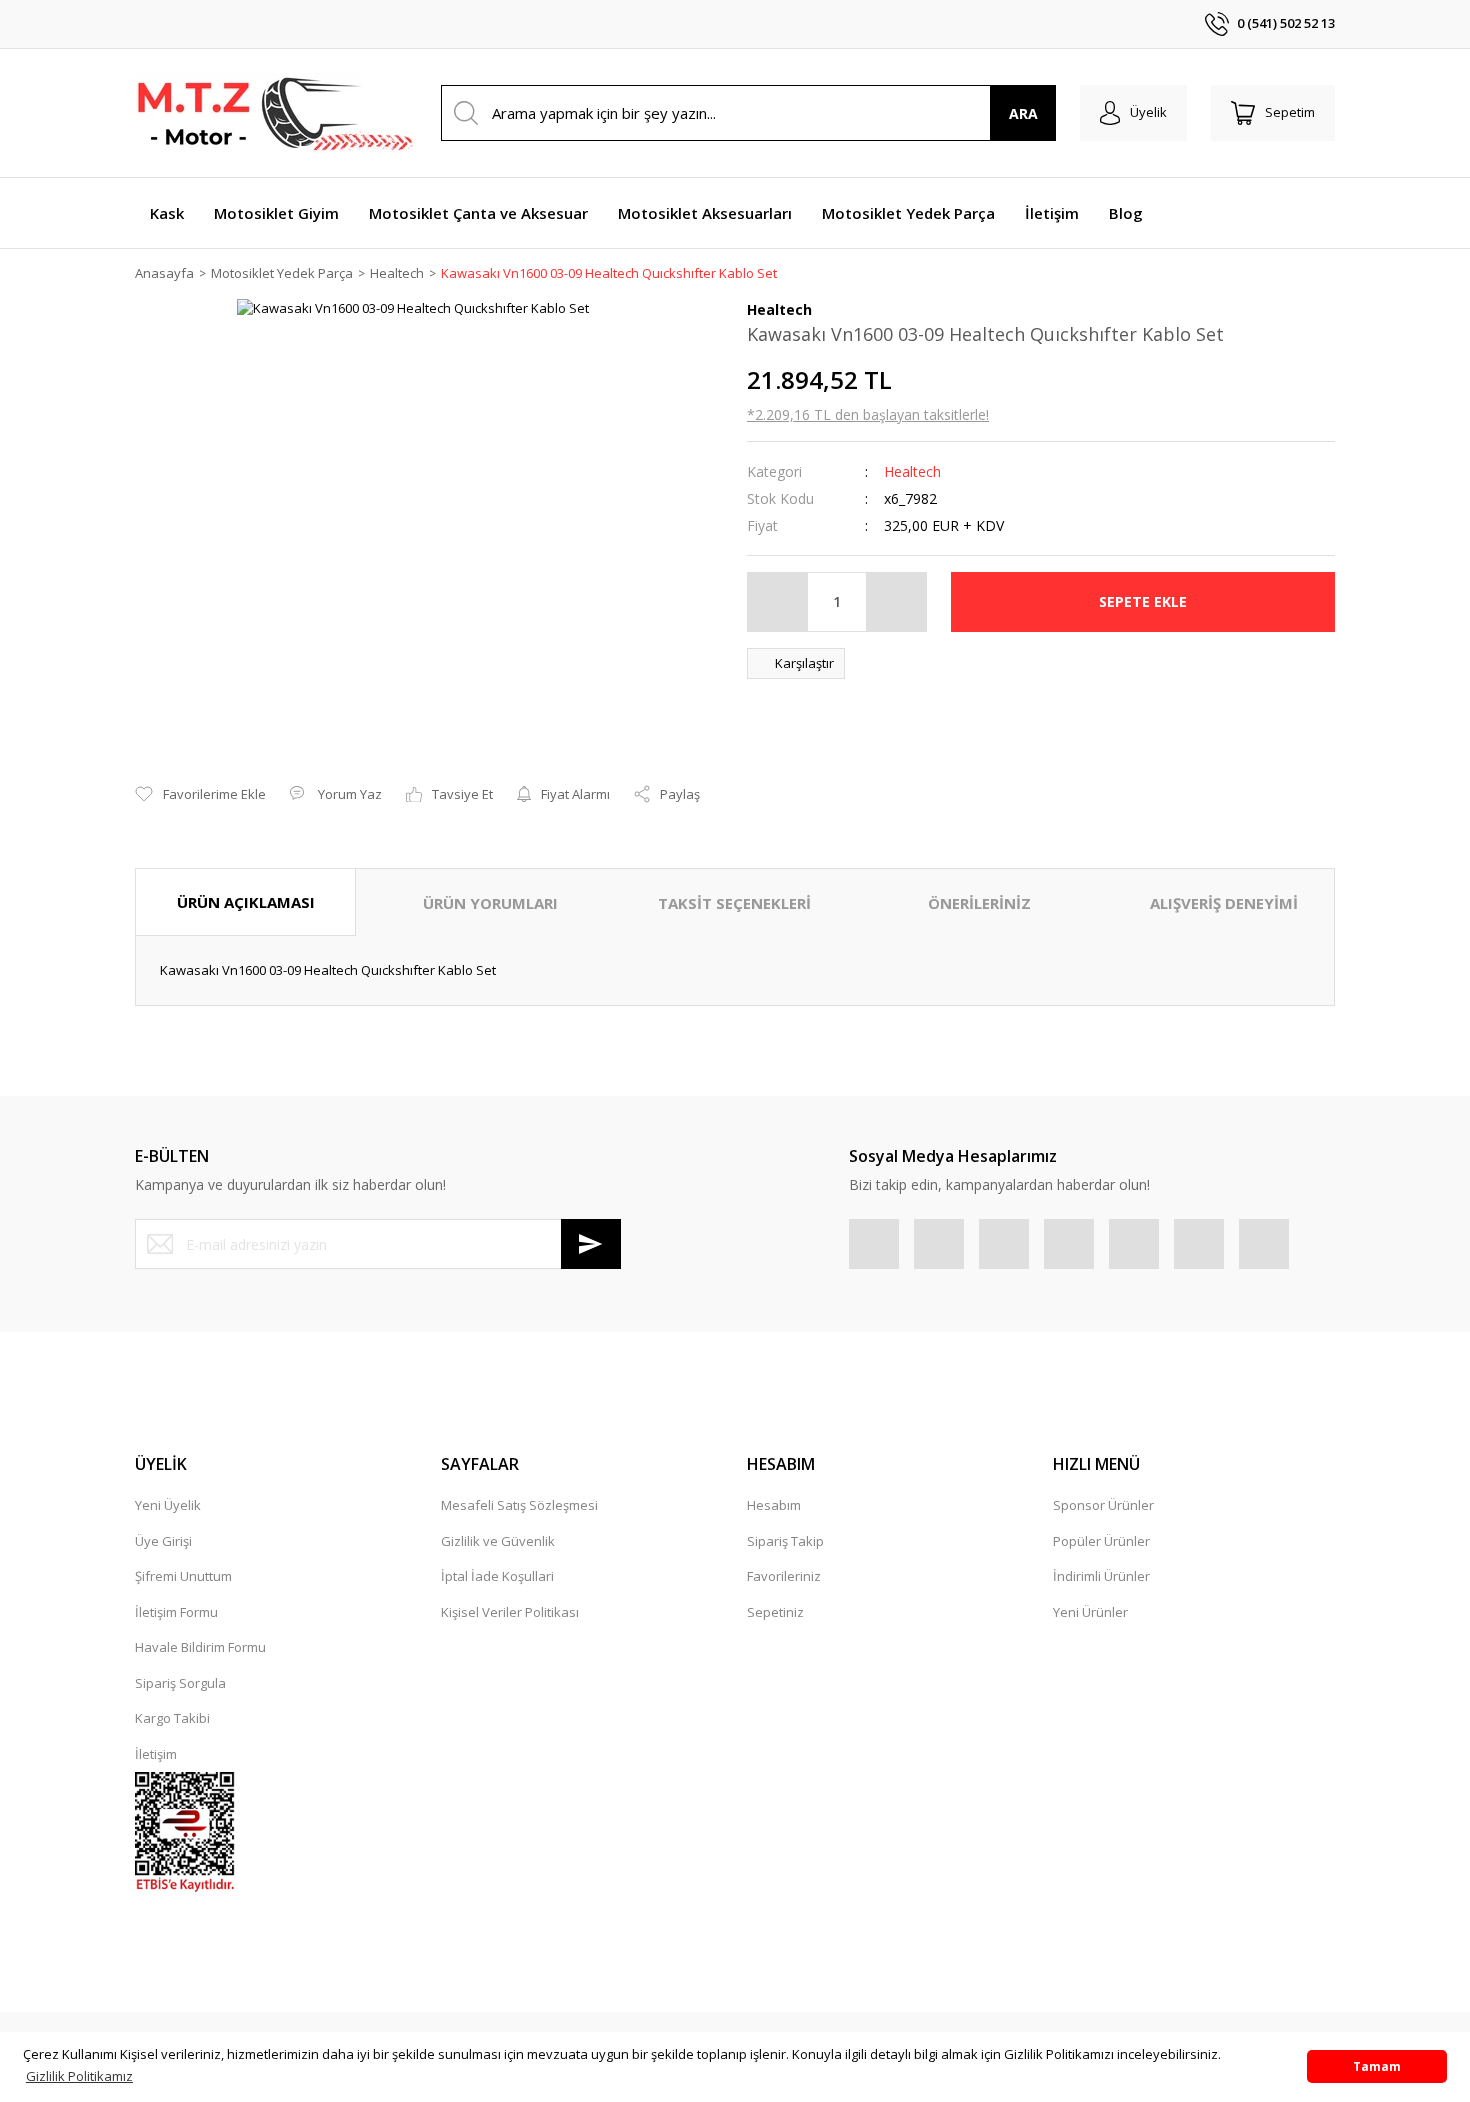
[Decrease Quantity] (778, 602)
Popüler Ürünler (1101, 1541)
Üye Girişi (163, 1541)
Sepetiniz (775, 1612)
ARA (1023, 113)
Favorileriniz (784, 1576)
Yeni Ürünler (1090, 1612)
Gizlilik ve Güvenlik (498, 1541)
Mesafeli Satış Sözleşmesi (519, 1505)
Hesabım (774, 1505)
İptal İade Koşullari (497, 1576)
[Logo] (275, 113)
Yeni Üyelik (168, 1505)
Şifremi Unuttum (183, 1576)
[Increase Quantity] (896, 602)
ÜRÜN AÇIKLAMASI (246, 902)
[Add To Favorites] (200, 795)
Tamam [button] (1377, 2066)
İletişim (156, 1754)
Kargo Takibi (172, 1718)
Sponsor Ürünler (1103, 1505)
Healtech (912, 471)
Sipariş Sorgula (180, 1683)
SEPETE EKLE (1143, 601)
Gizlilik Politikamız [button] (79, 2076)
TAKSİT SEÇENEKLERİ (734, 903)
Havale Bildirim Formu (200, 1647)
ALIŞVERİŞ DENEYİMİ (1224, 903)
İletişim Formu (176, 1612)
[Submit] (591, 1244)
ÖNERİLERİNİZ (979, 903)
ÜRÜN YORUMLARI (490, 903)
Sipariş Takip (785, 1541)
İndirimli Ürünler (1101, 1576)
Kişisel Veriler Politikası (510, 1612)
